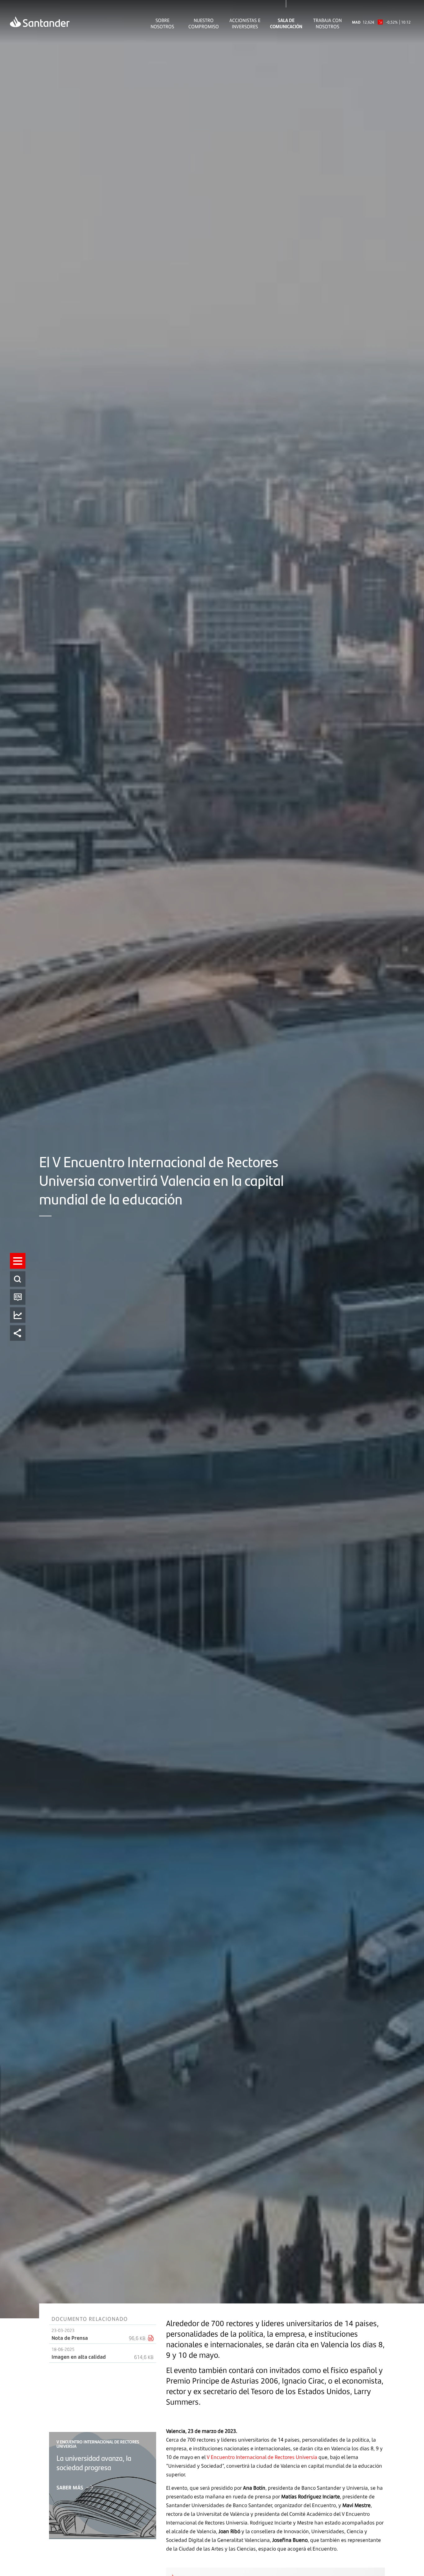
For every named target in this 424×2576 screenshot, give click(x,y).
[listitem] (18, 1261)
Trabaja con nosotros (327, 23)
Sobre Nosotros (162, 23)
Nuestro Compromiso (204, 23)
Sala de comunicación (286, 23)
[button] (18, 1261)
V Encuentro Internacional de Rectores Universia (262, 2457)
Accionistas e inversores (245, 23)
